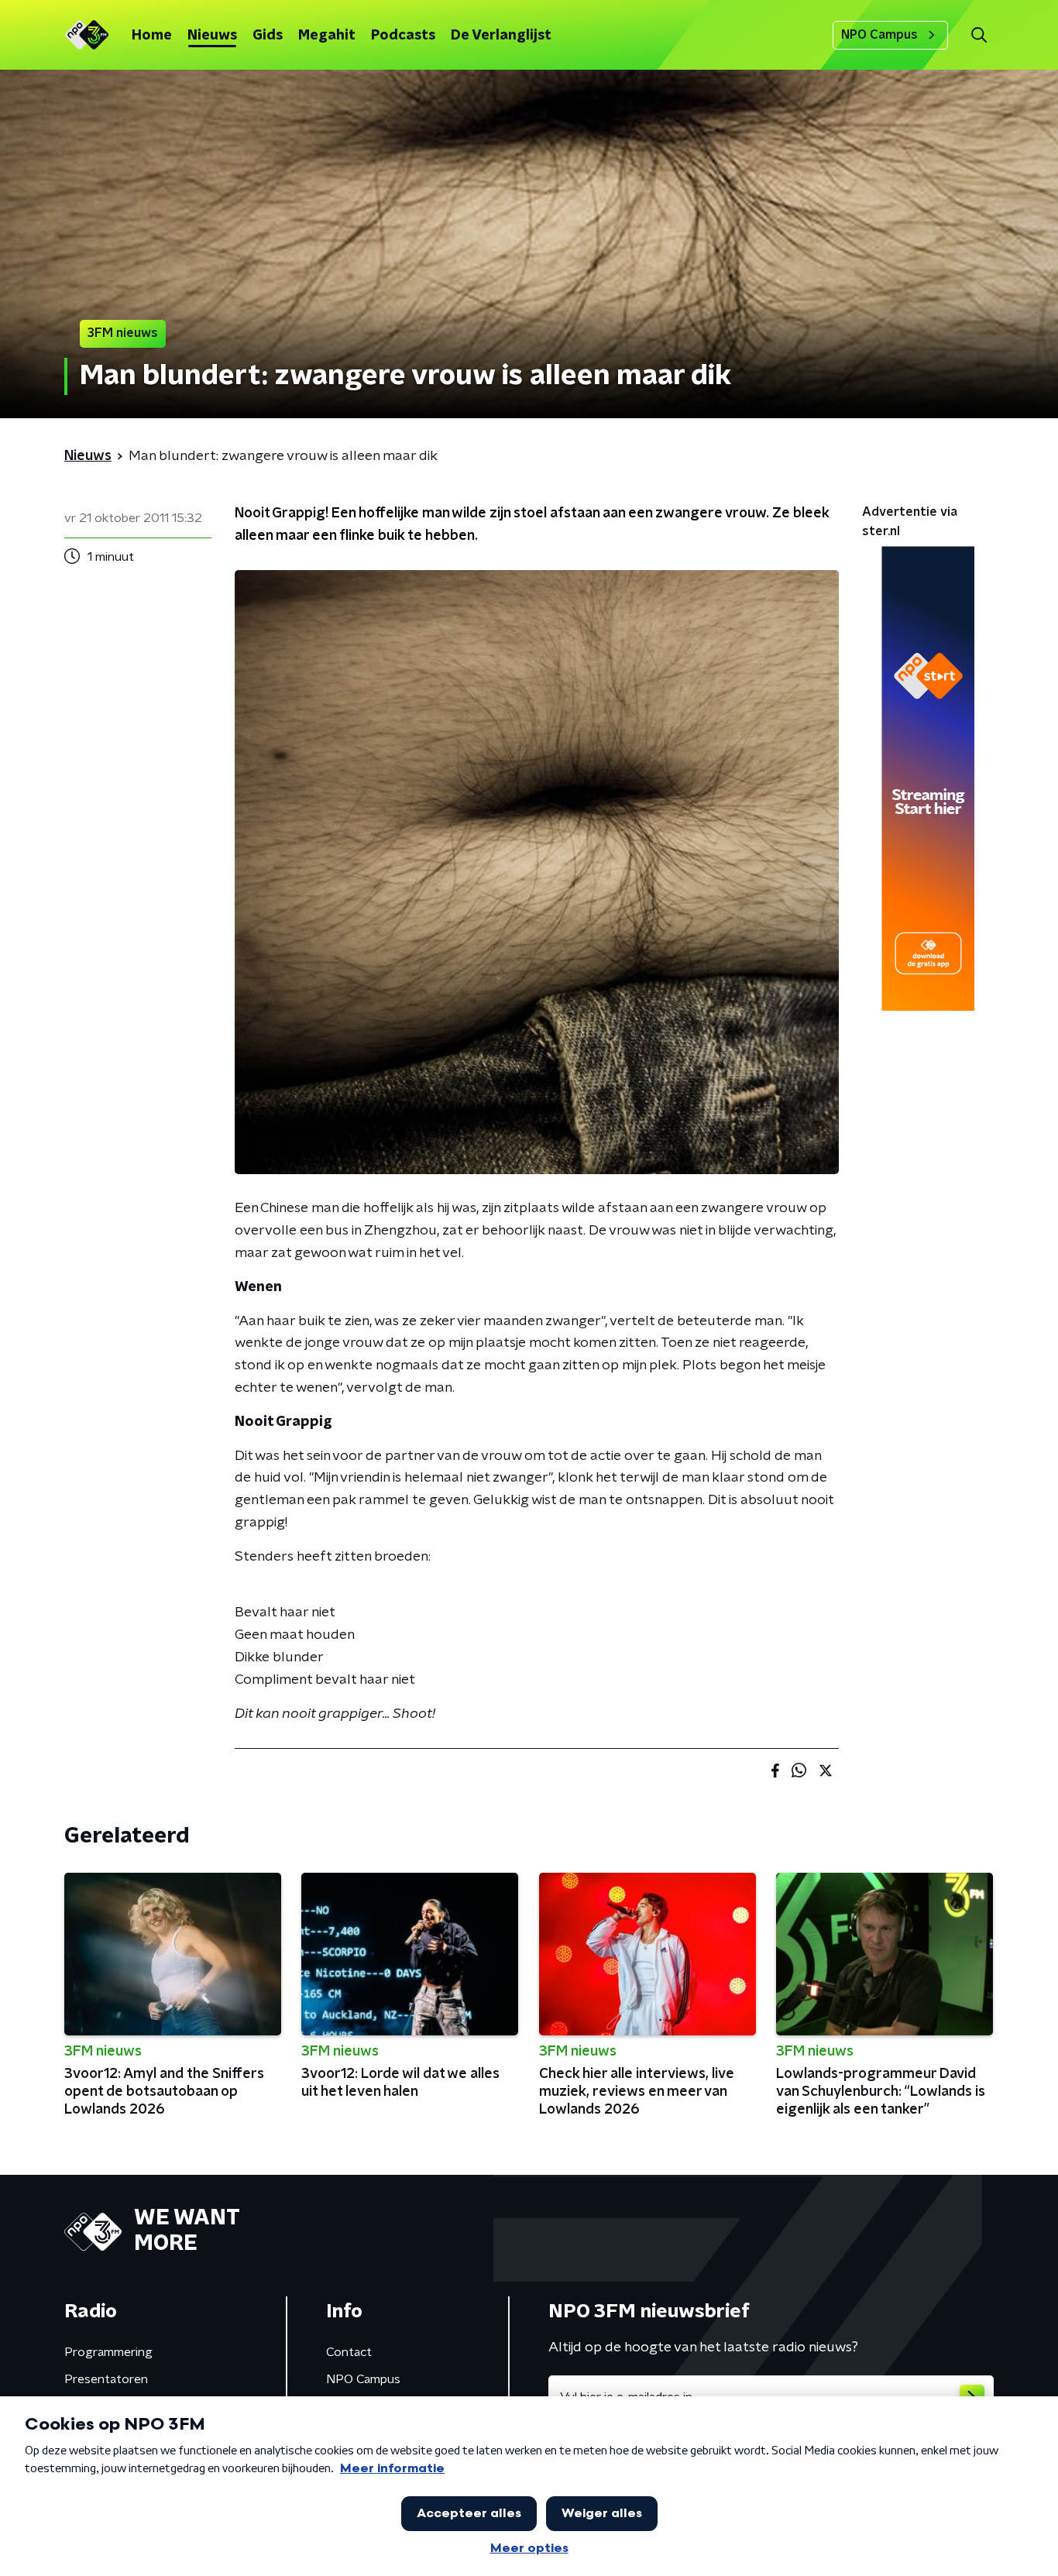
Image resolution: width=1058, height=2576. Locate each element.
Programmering (108, 2352)
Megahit (327, 36)
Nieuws (212, 36)
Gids (268, 36)
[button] (979, 35)
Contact (349, 2352)
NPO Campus (879, 35)
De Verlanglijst (501, 36)
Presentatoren (106, 2379)
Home (152, 36)
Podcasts (403, 36)
